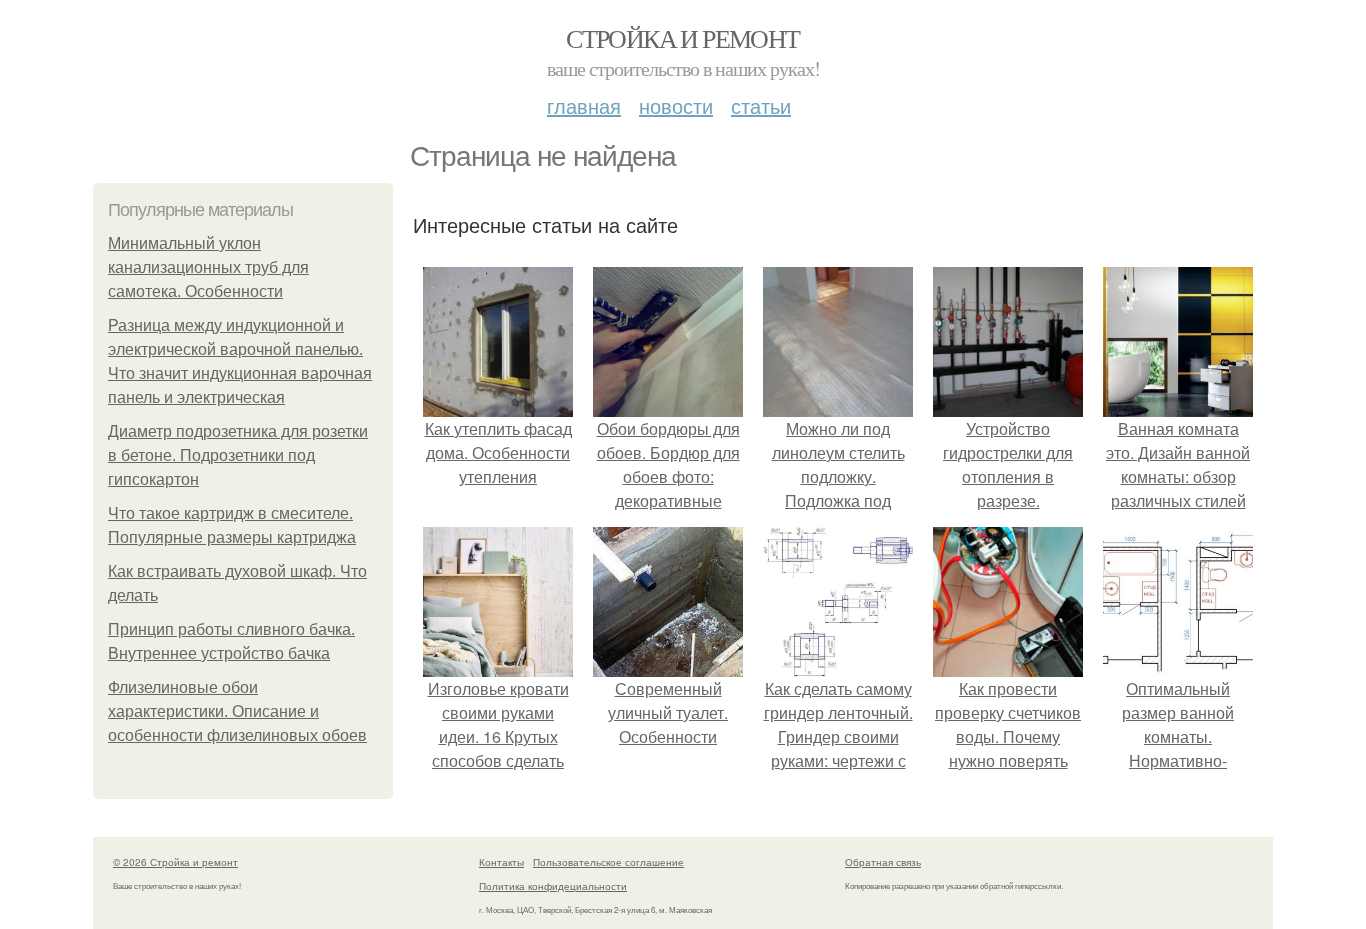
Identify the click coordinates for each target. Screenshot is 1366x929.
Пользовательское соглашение (608, 862)
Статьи (761, 105)
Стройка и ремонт (682, 38)
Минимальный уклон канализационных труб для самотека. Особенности (208, 267)
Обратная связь (883, 862)
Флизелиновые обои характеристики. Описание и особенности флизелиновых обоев (237, 711)
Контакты (501, 862)
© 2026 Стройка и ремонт (175, 862)
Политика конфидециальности (553, 886)
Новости (676, 105)
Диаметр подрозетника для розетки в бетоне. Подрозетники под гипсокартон (238, 455)
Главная (584, 105)
